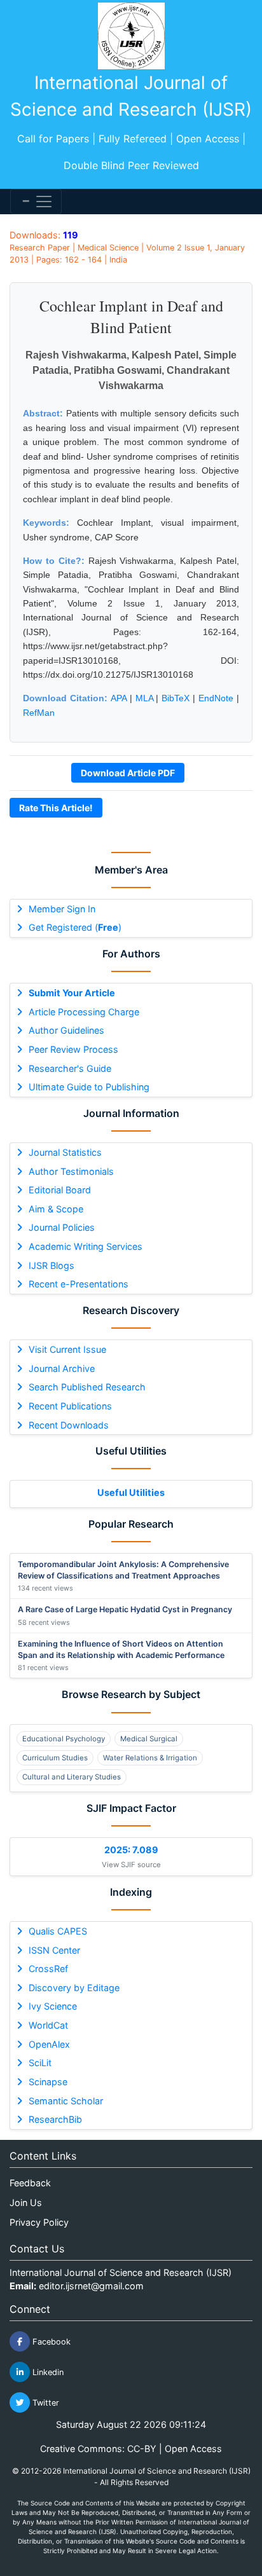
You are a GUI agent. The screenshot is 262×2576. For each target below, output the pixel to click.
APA (119, 698)
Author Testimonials (71, 1171)
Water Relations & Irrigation (150, 1758)
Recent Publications (70, 1406)
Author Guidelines (66, 1030)
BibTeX (176, 698)
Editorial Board (60, 1190)
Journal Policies (62, 1227)
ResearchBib (55, 2119)
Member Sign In (62, 909)
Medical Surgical (149, 1739)
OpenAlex (49, 2044)
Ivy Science (53, 2006)
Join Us (26, 2203)
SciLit (40, 2063)
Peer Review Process (73, 1049)
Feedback (30, 2183)
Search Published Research (87, 1387)
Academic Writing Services (86, 1246)
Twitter (45, 2403)
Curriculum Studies (55, 1758)
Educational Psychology (64, 1739)
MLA (144, 698)
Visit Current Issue (67, 1349)
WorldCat (48, 2025)
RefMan (39, 713)
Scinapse (48, 2082)
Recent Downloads (69, 1425)
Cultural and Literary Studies (72, 1777)
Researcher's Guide (70, 1068)
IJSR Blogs (52, 1265)
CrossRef (48, 1969)
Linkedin (47, 2372)
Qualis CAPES (58, 1931)
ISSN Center (54, 1950)
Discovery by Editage (74, 1988)
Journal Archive (62, 1368)
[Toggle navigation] (36, 202)
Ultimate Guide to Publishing (89, 1087)
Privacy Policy (39, 2222)
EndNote (216, 698)
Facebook (50, 2342)
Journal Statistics (65, 1152)
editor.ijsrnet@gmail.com (91, 2286)
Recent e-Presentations (79, 1284)
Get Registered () (75, 927)
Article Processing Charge (84, 1012)
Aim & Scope (56, 1209)
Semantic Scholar (66, 2101)
